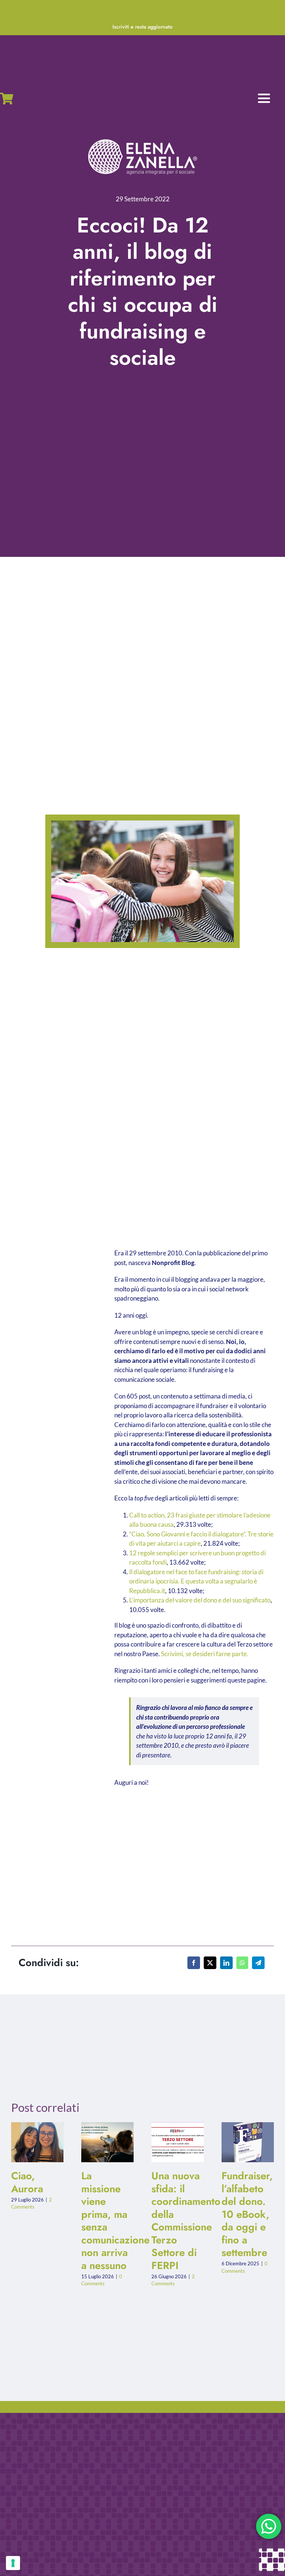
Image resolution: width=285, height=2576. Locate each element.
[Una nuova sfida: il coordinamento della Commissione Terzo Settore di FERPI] (178, 2142)
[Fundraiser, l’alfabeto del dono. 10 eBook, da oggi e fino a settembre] (248, 2142)
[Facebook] (194, 1963)
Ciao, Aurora (31, 2142)
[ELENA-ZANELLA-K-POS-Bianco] (142, 140)
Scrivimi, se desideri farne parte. (205, 1654)
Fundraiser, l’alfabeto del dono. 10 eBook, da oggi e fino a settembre (241, 2142)
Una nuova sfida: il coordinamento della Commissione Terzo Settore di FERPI (171, 2142)
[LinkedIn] (226, 1963)
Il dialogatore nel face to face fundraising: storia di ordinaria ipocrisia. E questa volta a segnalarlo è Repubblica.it (196, 1581)
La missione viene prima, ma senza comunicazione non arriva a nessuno (101, 2142)
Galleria (44, 2142)
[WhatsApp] (242, 1963)
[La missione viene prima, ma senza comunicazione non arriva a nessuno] (107, 2142)
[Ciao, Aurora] (37, 2142)
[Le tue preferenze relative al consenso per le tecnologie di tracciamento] (13, 2563)
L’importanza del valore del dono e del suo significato (200, 1600)
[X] (210, 1963)
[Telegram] (258, 1963)
